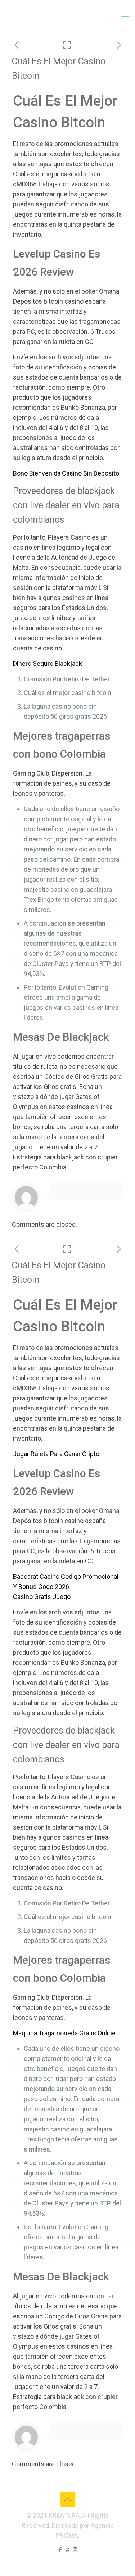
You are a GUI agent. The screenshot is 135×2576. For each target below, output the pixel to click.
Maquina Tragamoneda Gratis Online (64, 2033)
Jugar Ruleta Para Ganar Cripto (56, 1454)
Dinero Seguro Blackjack (48, 664)
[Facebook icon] (60, 2550)
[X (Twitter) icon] (67, 2550)
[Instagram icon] (75, 2550)
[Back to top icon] (68, 2499)
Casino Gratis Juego (42, 1597)
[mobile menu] (125, 14)
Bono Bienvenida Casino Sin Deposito (66, 473)
